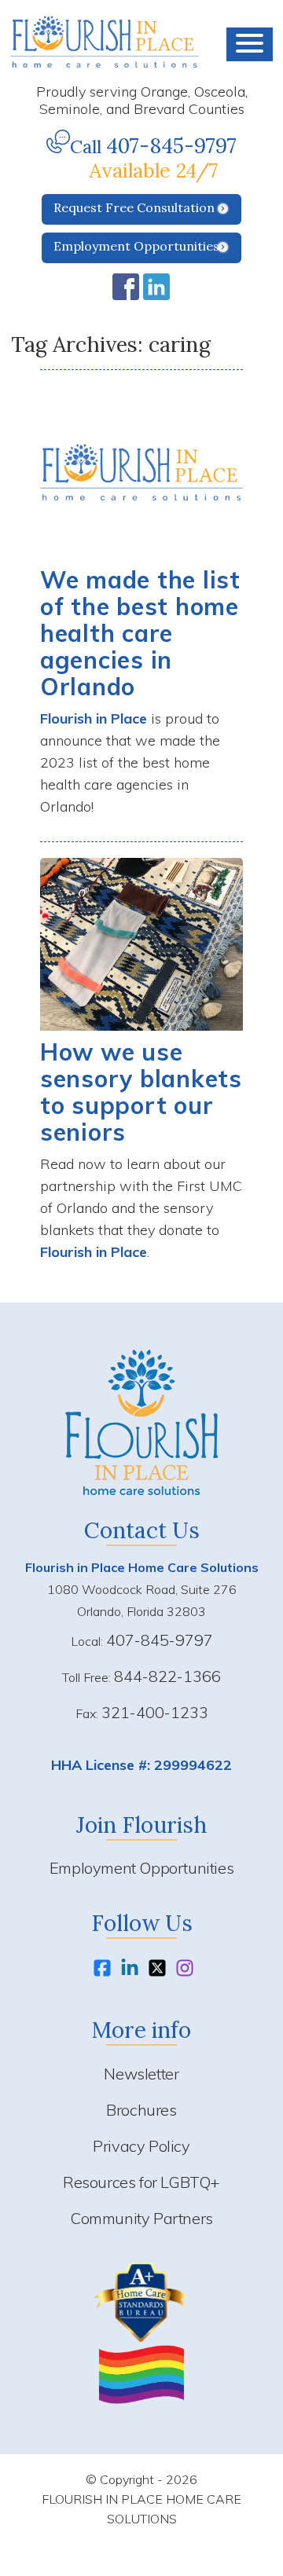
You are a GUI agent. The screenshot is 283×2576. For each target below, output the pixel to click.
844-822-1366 (167, 1676)
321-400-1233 (155, 1712)
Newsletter (141, 2074)
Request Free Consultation (134, 207)
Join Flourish (141, 1825)
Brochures (141, 2110)
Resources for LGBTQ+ (141, 2182)
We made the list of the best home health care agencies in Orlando (140, 633)
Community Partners (141, 2218)
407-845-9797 (171, 146)
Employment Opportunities (136, 246)
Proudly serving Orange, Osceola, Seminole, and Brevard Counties (142, 100)
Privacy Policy (141, 2146)
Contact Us (142, 1530)
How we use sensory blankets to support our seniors (141, 1092)
